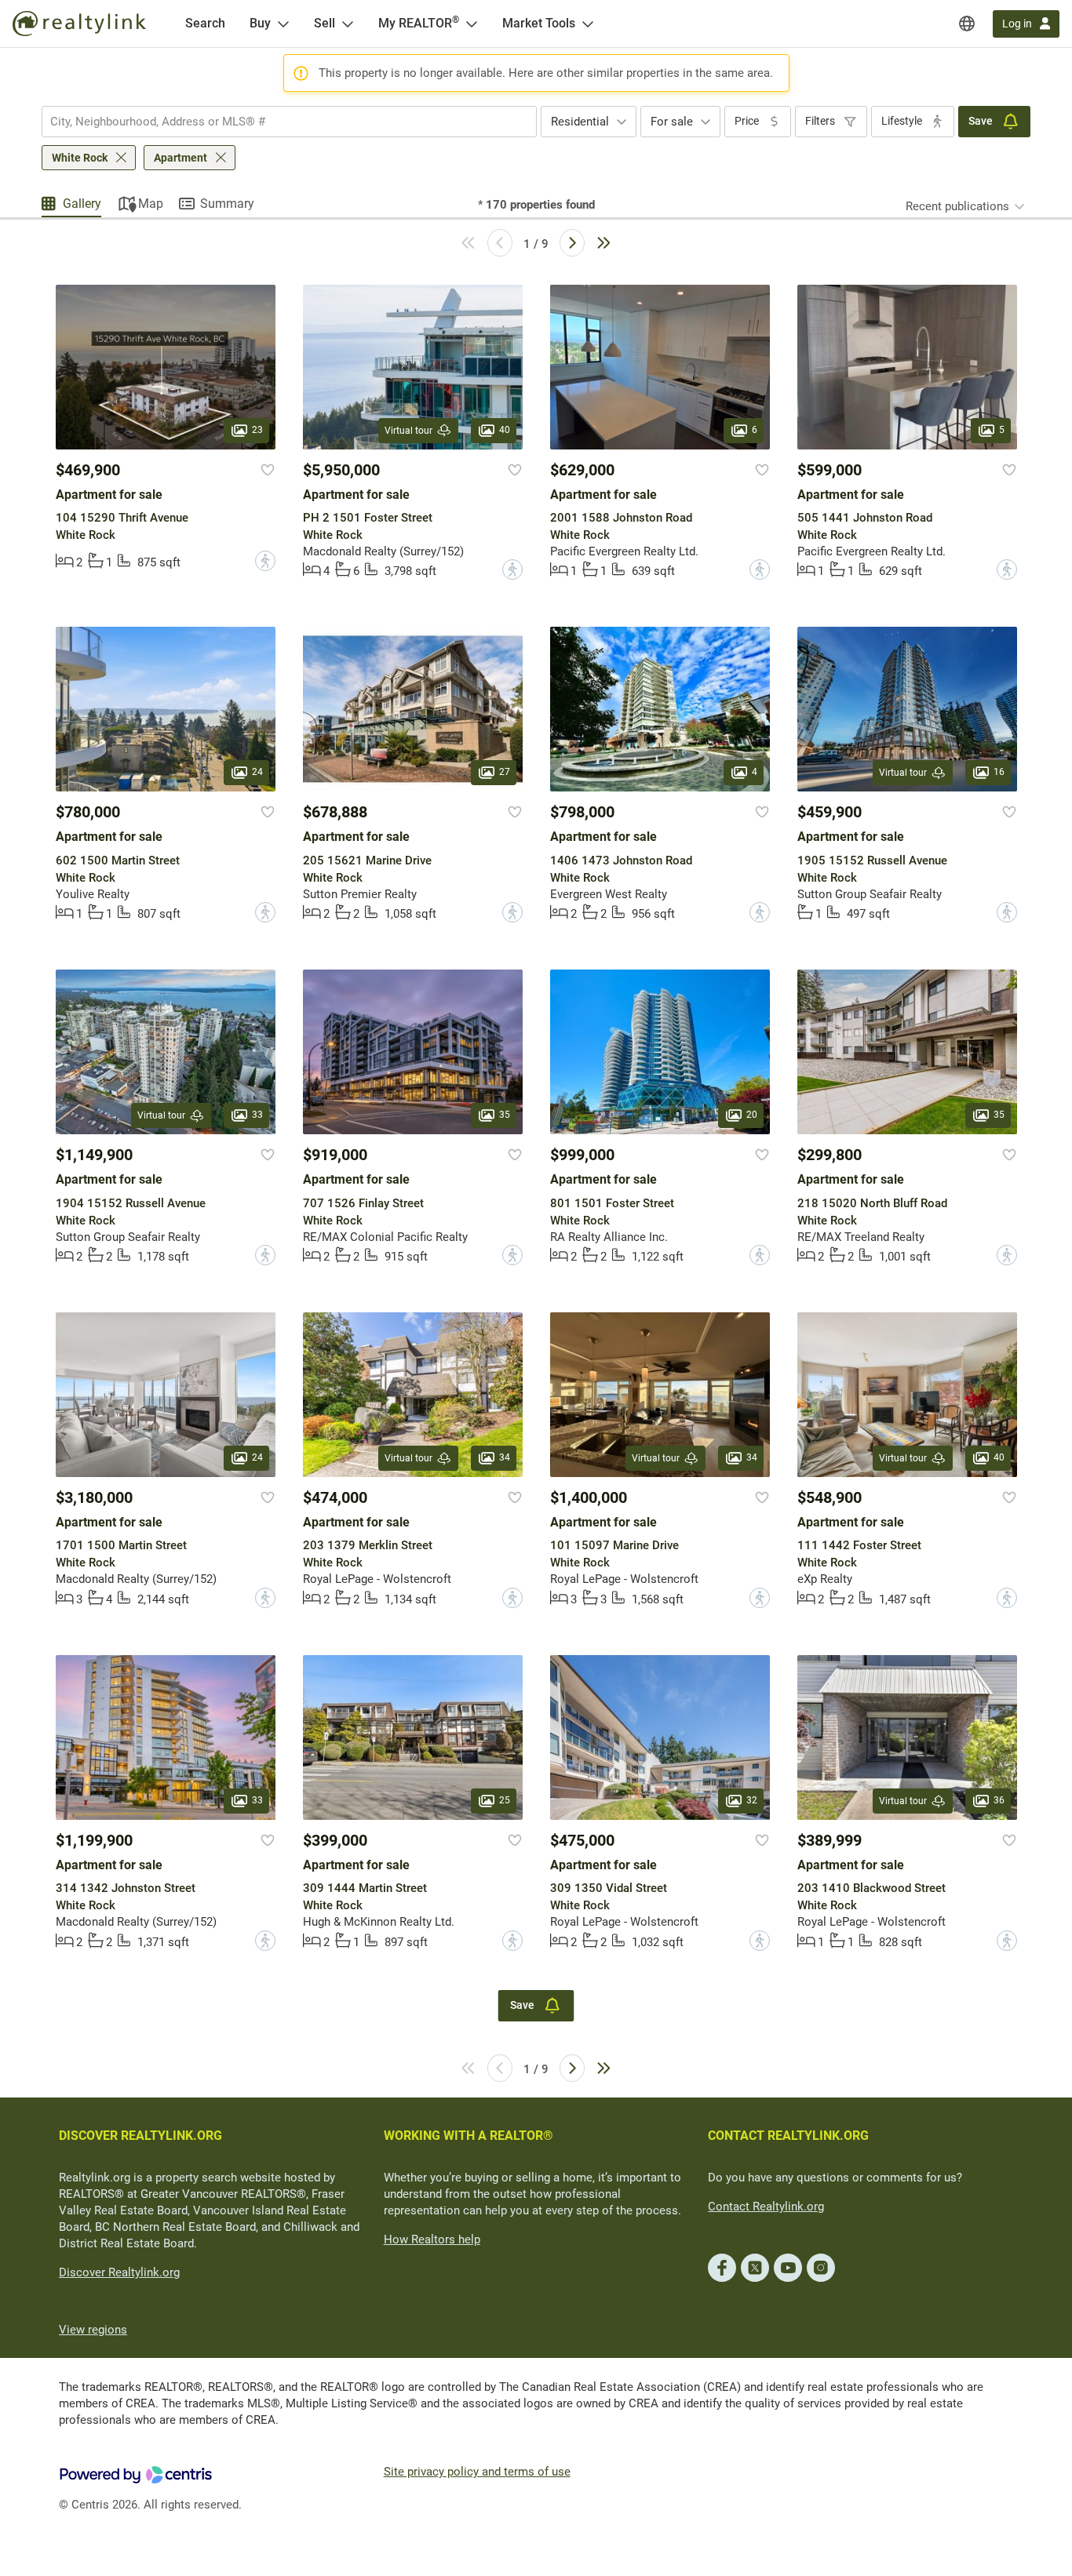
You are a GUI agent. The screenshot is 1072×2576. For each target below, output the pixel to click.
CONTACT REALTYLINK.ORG (788, 2136)
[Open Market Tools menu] (588, 24)
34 (505, 1457)
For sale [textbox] (672, 122)
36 (999, 1800)
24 (257, 773)
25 (505, 1800)
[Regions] (967, 24)
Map (151, 204)
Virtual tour (408, 431)
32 (752, 1800)
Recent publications (957, 206)
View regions (93, 2330)
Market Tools (539, 23)
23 (257, 430)
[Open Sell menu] (348, 24)
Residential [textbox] (580, 122)
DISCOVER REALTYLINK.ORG (140, 2136)
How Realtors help (432, 2239)
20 (752, 1115)
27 (505, 773)
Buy (260, 23)
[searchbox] (279, 122)
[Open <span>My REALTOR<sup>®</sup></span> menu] (472, 24)
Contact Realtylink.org (766, 2207)
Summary (227, 204)
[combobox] (289, 122)
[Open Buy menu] (283, 24)
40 (505, 430)
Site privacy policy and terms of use (477, 2472)
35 (505, 1115)
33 (257, 1115)
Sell (325, 23)
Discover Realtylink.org (119, 2272)
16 (999, 773)
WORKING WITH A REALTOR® (469, 2136)
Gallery (82, 204)
